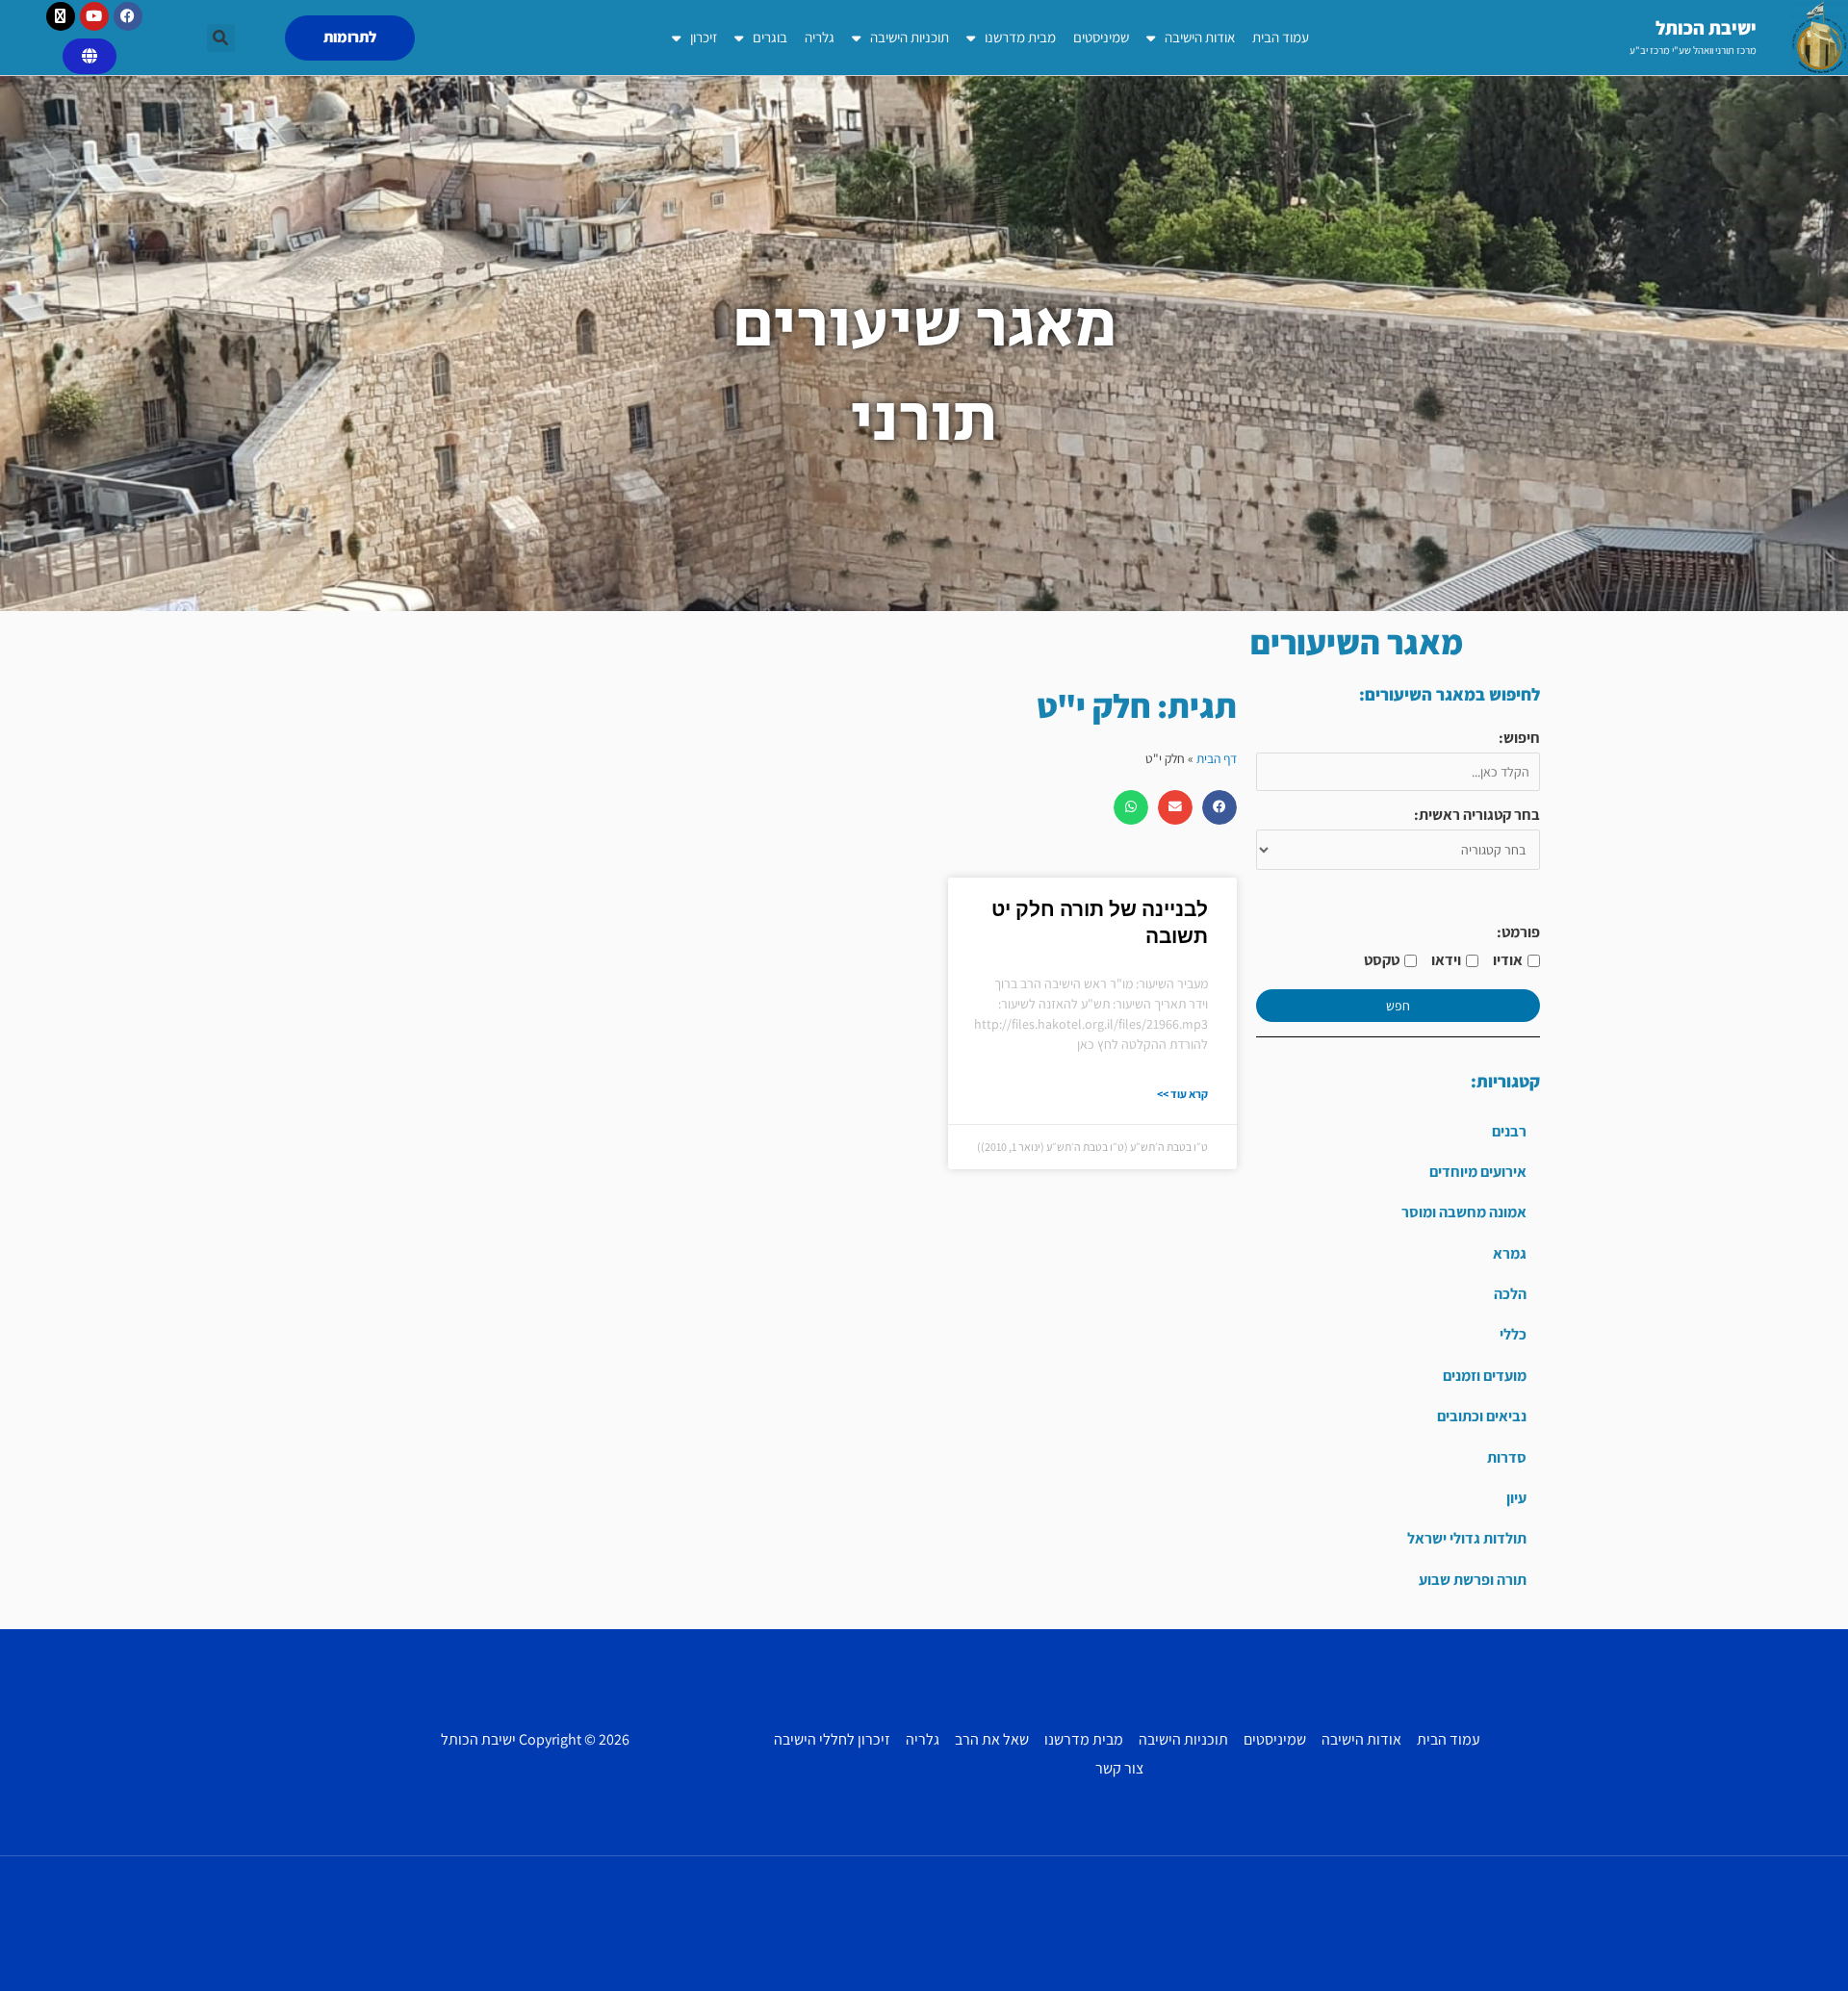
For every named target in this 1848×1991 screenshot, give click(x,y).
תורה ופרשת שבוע (1473, 1580)
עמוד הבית (1281, 37)
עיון (1516, 1498)
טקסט (1382, 960)
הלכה (1510, 1294)
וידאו (1446, 960)
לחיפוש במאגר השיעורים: (1450, 694)
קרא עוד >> (1182, 1094)
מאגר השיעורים (1357, 642)
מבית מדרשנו (1020, 37)
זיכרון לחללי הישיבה (832, 1739)
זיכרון (704, 37)
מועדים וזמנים (1485, 1376)
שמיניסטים (1101, 37)
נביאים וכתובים (1482, 1416)
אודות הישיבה (1200, 37)
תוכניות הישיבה (910, 37)
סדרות (1507, 1457)
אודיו (1508, 960)
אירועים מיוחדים (1478, 1172)
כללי (1513, 1334)
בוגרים (770, 37)
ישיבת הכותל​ (1706, 28)
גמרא (1510, 1253)
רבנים (1509, 1131)
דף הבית (1217, 758)
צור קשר (1119, 1768)
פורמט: (1518, 932)
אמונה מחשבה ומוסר (1464, 1212)
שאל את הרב (992, 1739)
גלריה (820, 37)
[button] (221, 38)
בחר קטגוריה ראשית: (1477, 815)
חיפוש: (1519, 738)
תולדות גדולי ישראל (1467, 1538)
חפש (1398, 1006)
